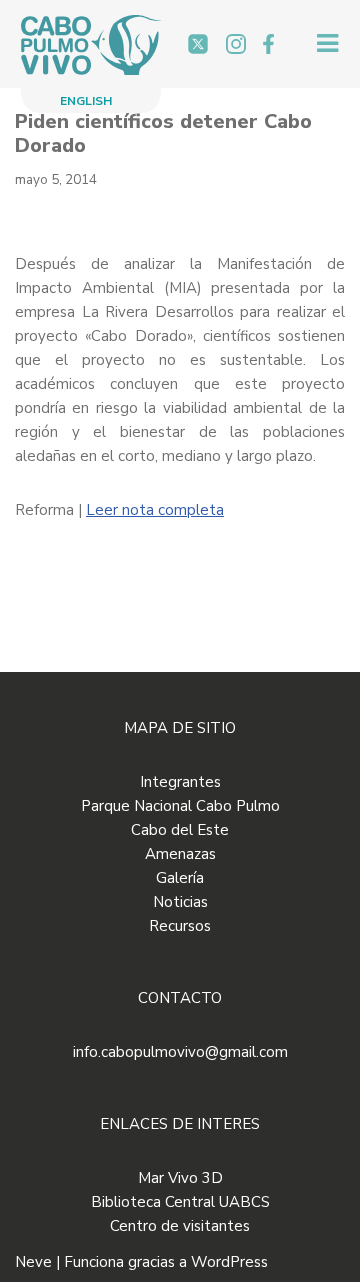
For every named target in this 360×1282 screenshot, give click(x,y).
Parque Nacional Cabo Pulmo (180, 806)
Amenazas (180, 854)
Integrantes (180, 782)
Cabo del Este (180, 830)
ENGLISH (86, 101)
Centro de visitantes (180, 1226)
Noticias (180, 902)
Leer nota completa (155, 510)
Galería (180, 878)
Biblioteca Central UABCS (180, 1202)
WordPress (229, 1262)
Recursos (180, 926)
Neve (33, 1262)
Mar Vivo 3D (180, 1178)
